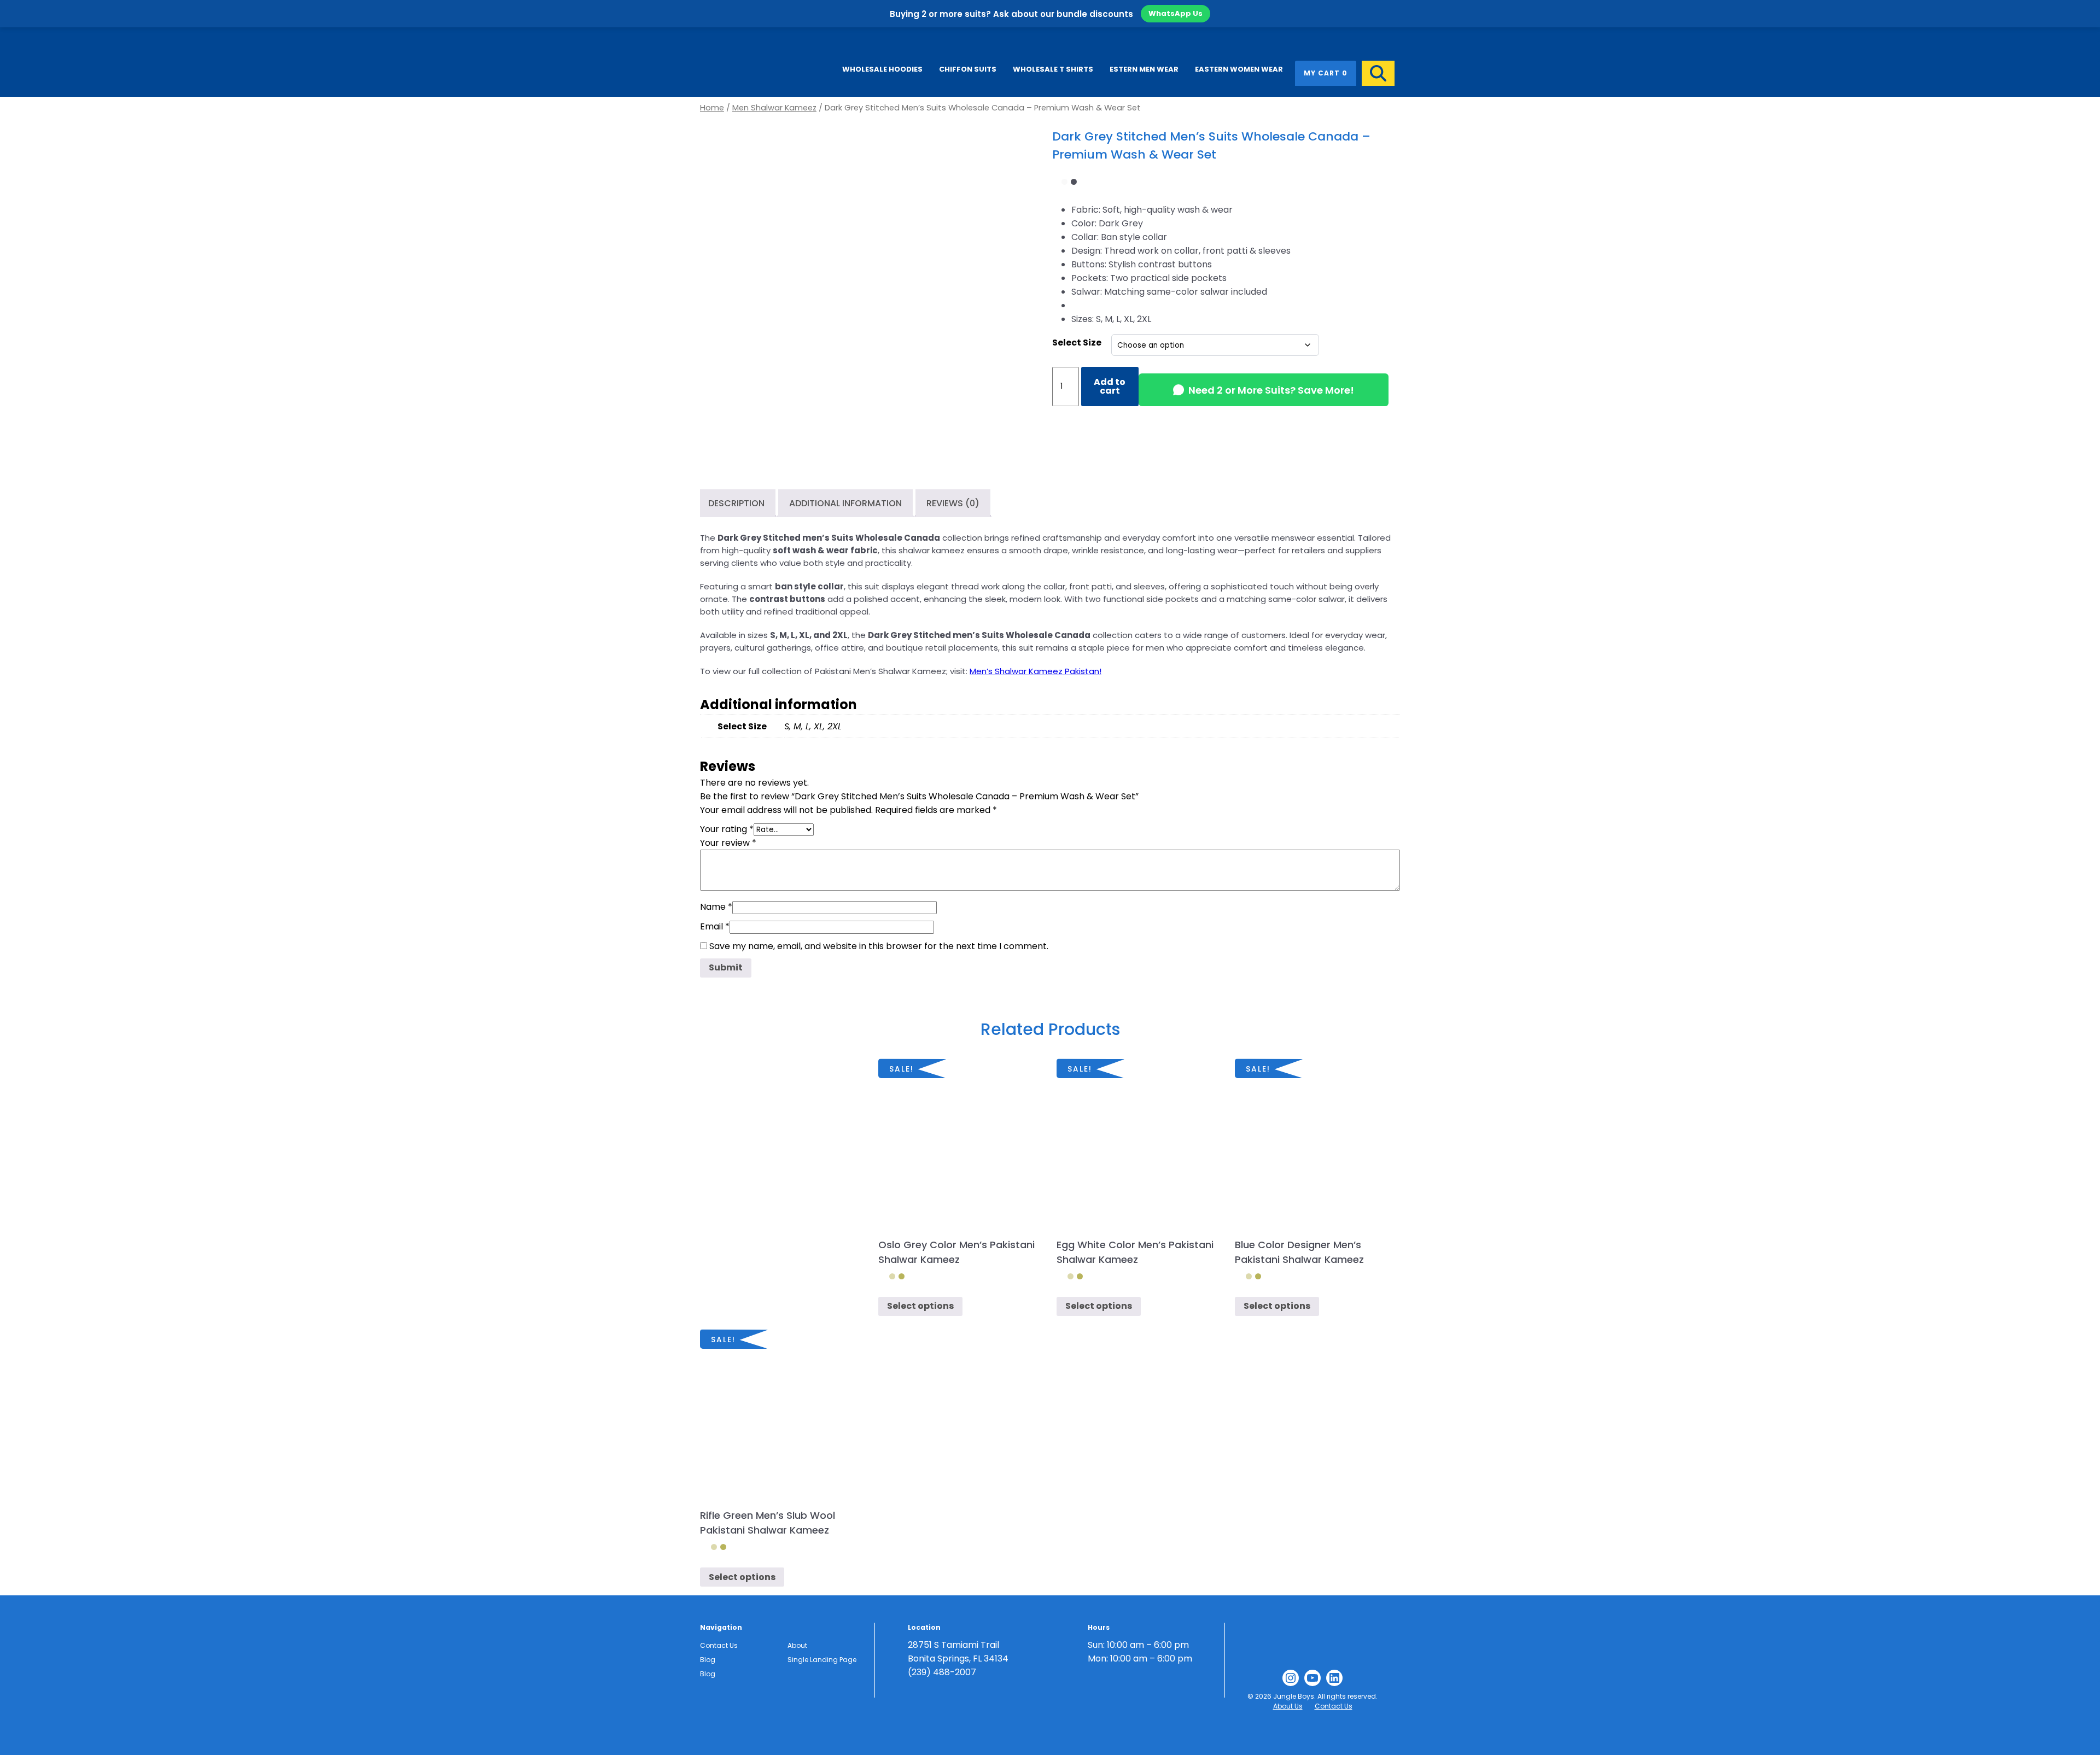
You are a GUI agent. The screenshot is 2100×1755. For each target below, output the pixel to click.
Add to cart (1110, 386)
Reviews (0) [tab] (953, 503)
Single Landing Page (822, 1660)
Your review (728, 843)
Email (715, 926)
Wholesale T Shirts (1053, 69)
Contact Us (719, 1645)
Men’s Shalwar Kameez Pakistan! (1036, 671)
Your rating (727, 829)
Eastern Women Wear (1239, 69)
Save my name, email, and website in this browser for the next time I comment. (879, 946)
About (797, 1645)
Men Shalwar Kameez (774, 108)
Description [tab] (736, 503)
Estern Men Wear (1144, 69)
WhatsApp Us (1176, 13)
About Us (1288, 1706)
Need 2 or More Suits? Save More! (1271, 390)
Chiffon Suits (968, 69)
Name (716, 907)
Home (712, 108)
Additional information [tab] (845, 503)
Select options (920, 1306)
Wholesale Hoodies (882, 69)
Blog (708, 1660)
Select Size (1077, 343)
